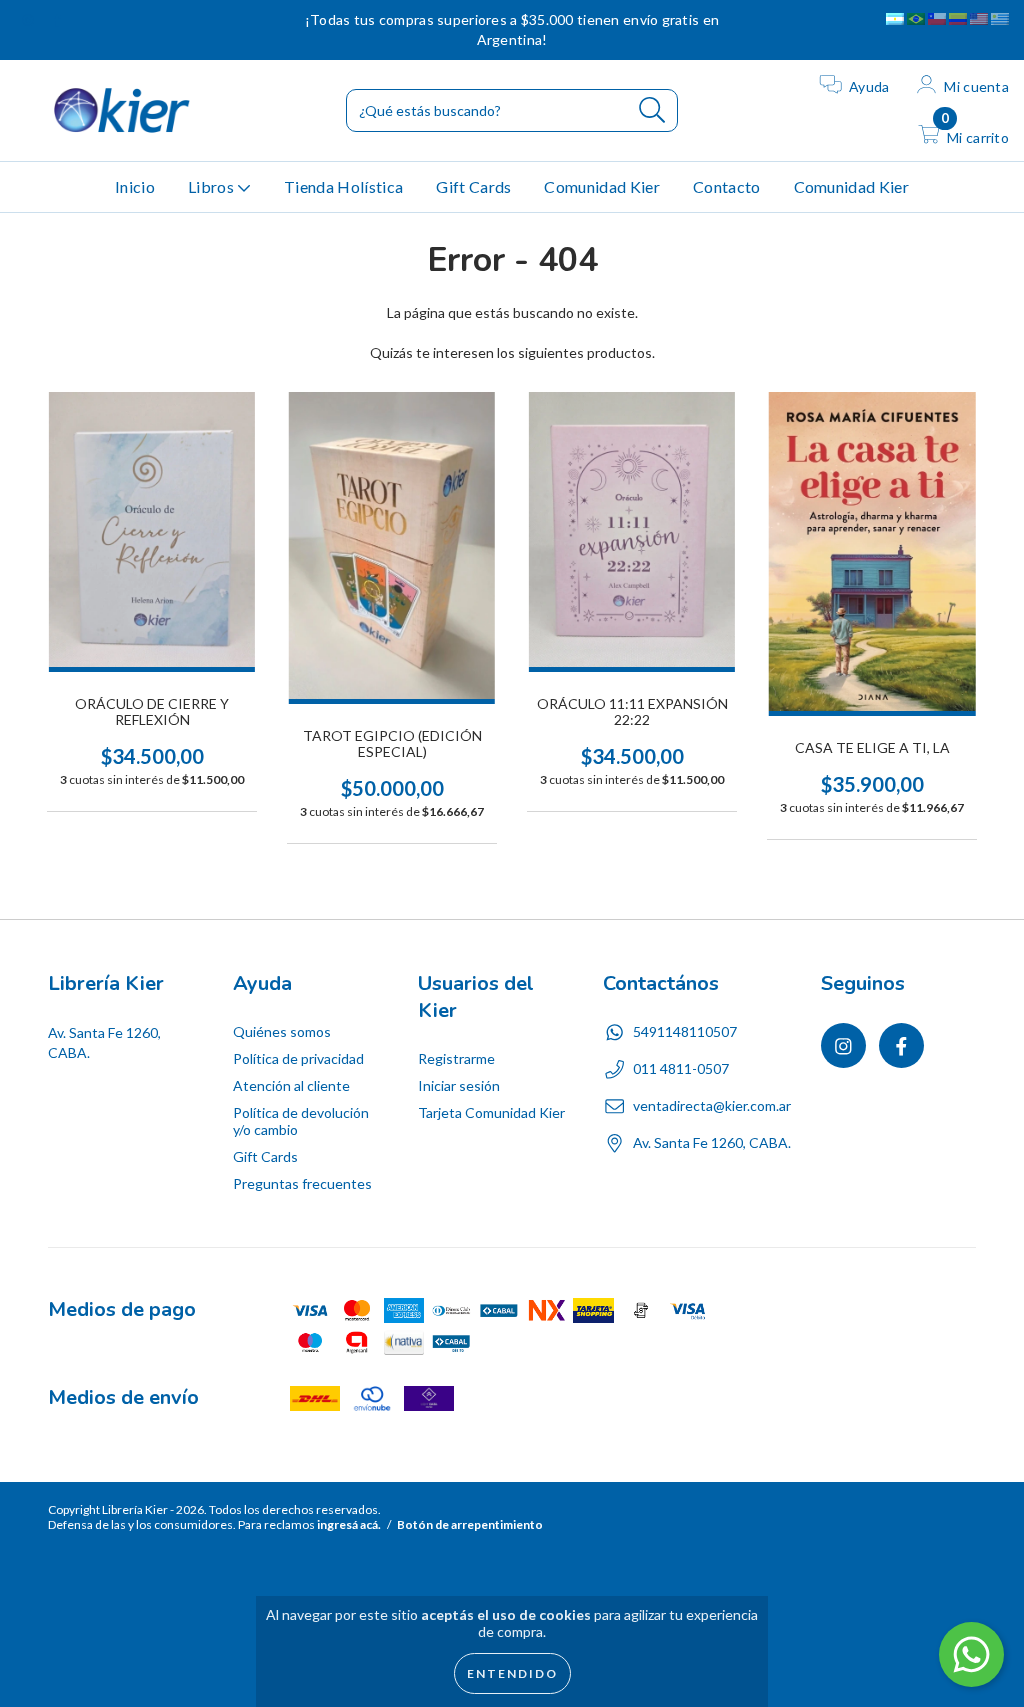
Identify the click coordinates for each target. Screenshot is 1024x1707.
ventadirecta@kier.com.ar (712, 1105)
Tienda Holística (343, 186)
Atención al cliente (291, 1085)
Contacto (727, 186)
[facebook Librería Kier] (57, 19)
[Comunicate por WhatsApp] (971, 1654)
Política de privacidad (298, 1058)
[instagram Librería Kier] (29, 19)
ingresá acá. (349, 1524)
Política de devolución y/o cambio (301, 1121)
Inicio (135, 186)
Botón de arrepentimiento (470, 1524)
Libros (212, 186)
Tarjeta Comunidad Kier (491, 1112)
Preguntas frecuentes (302, 1183)
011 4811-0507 (681, 1068)
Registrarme (456, 1058)
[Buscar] (652, 110)
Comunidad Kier (601, 186)
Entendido (512, 1673)
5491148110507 (685, 1031)
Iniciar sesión (459, 1085)
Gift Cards (473, 186)
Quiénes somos (282, 1031)
